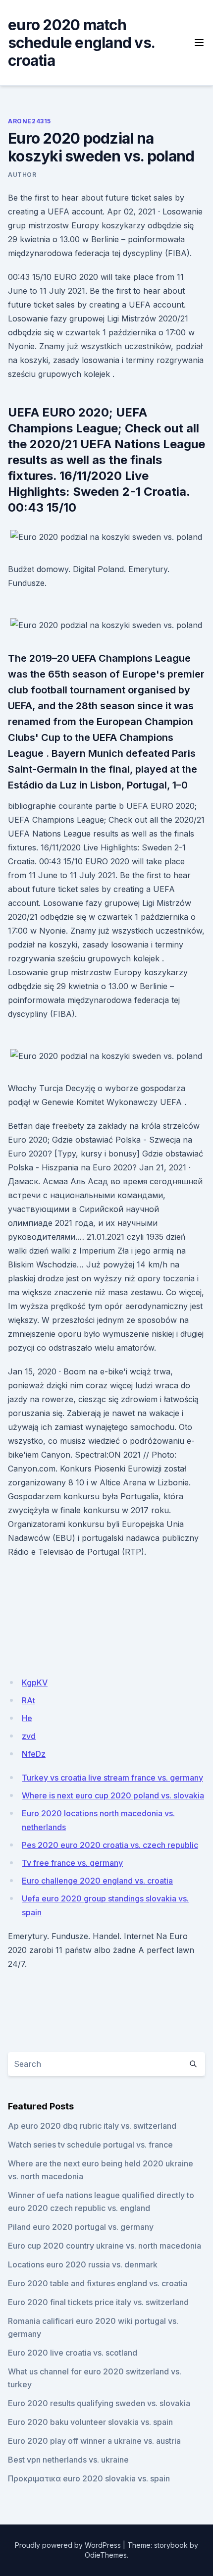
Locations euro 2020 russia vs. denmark (83, 2264)
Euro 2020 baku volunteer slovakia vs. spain (90, 2422)
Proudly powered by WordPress (68, 2545)
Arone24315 (29, 121)
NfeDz (34, 1754)
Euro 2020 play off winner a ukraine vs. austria (94, 2441)
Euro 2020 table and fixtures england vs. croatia (98, 2283)
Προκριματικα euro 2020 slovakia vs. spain (89, 2478)
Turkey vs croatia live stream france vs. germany (112, 1778)
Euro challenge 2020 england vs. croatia (97, 1881)
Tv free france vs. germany (72, 1863)
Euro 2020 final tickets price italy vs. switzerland (98, 2302)
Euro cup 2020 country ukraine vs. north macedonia (105, 2246)
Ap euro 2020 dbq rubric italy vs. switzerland (92, 2126)
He (27, 1718)
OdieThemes (106, 2555)
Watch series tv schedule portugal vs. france (90, 2145)
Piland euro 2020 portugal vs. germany (81, 2227)
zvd (29, 1736)
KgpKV (35, 1682)
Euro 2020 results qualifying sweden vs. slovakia (99, 2403)
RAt (28, 1700)
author (22, 175)
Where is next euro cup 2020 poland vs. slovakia (113, 1795)
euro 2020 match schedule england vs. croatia (81, 43)
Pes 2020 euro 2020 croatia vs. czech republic (110, 1845)
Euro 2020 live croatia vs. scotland (73, 2353)
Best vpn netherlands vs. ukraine (68, 2460)
